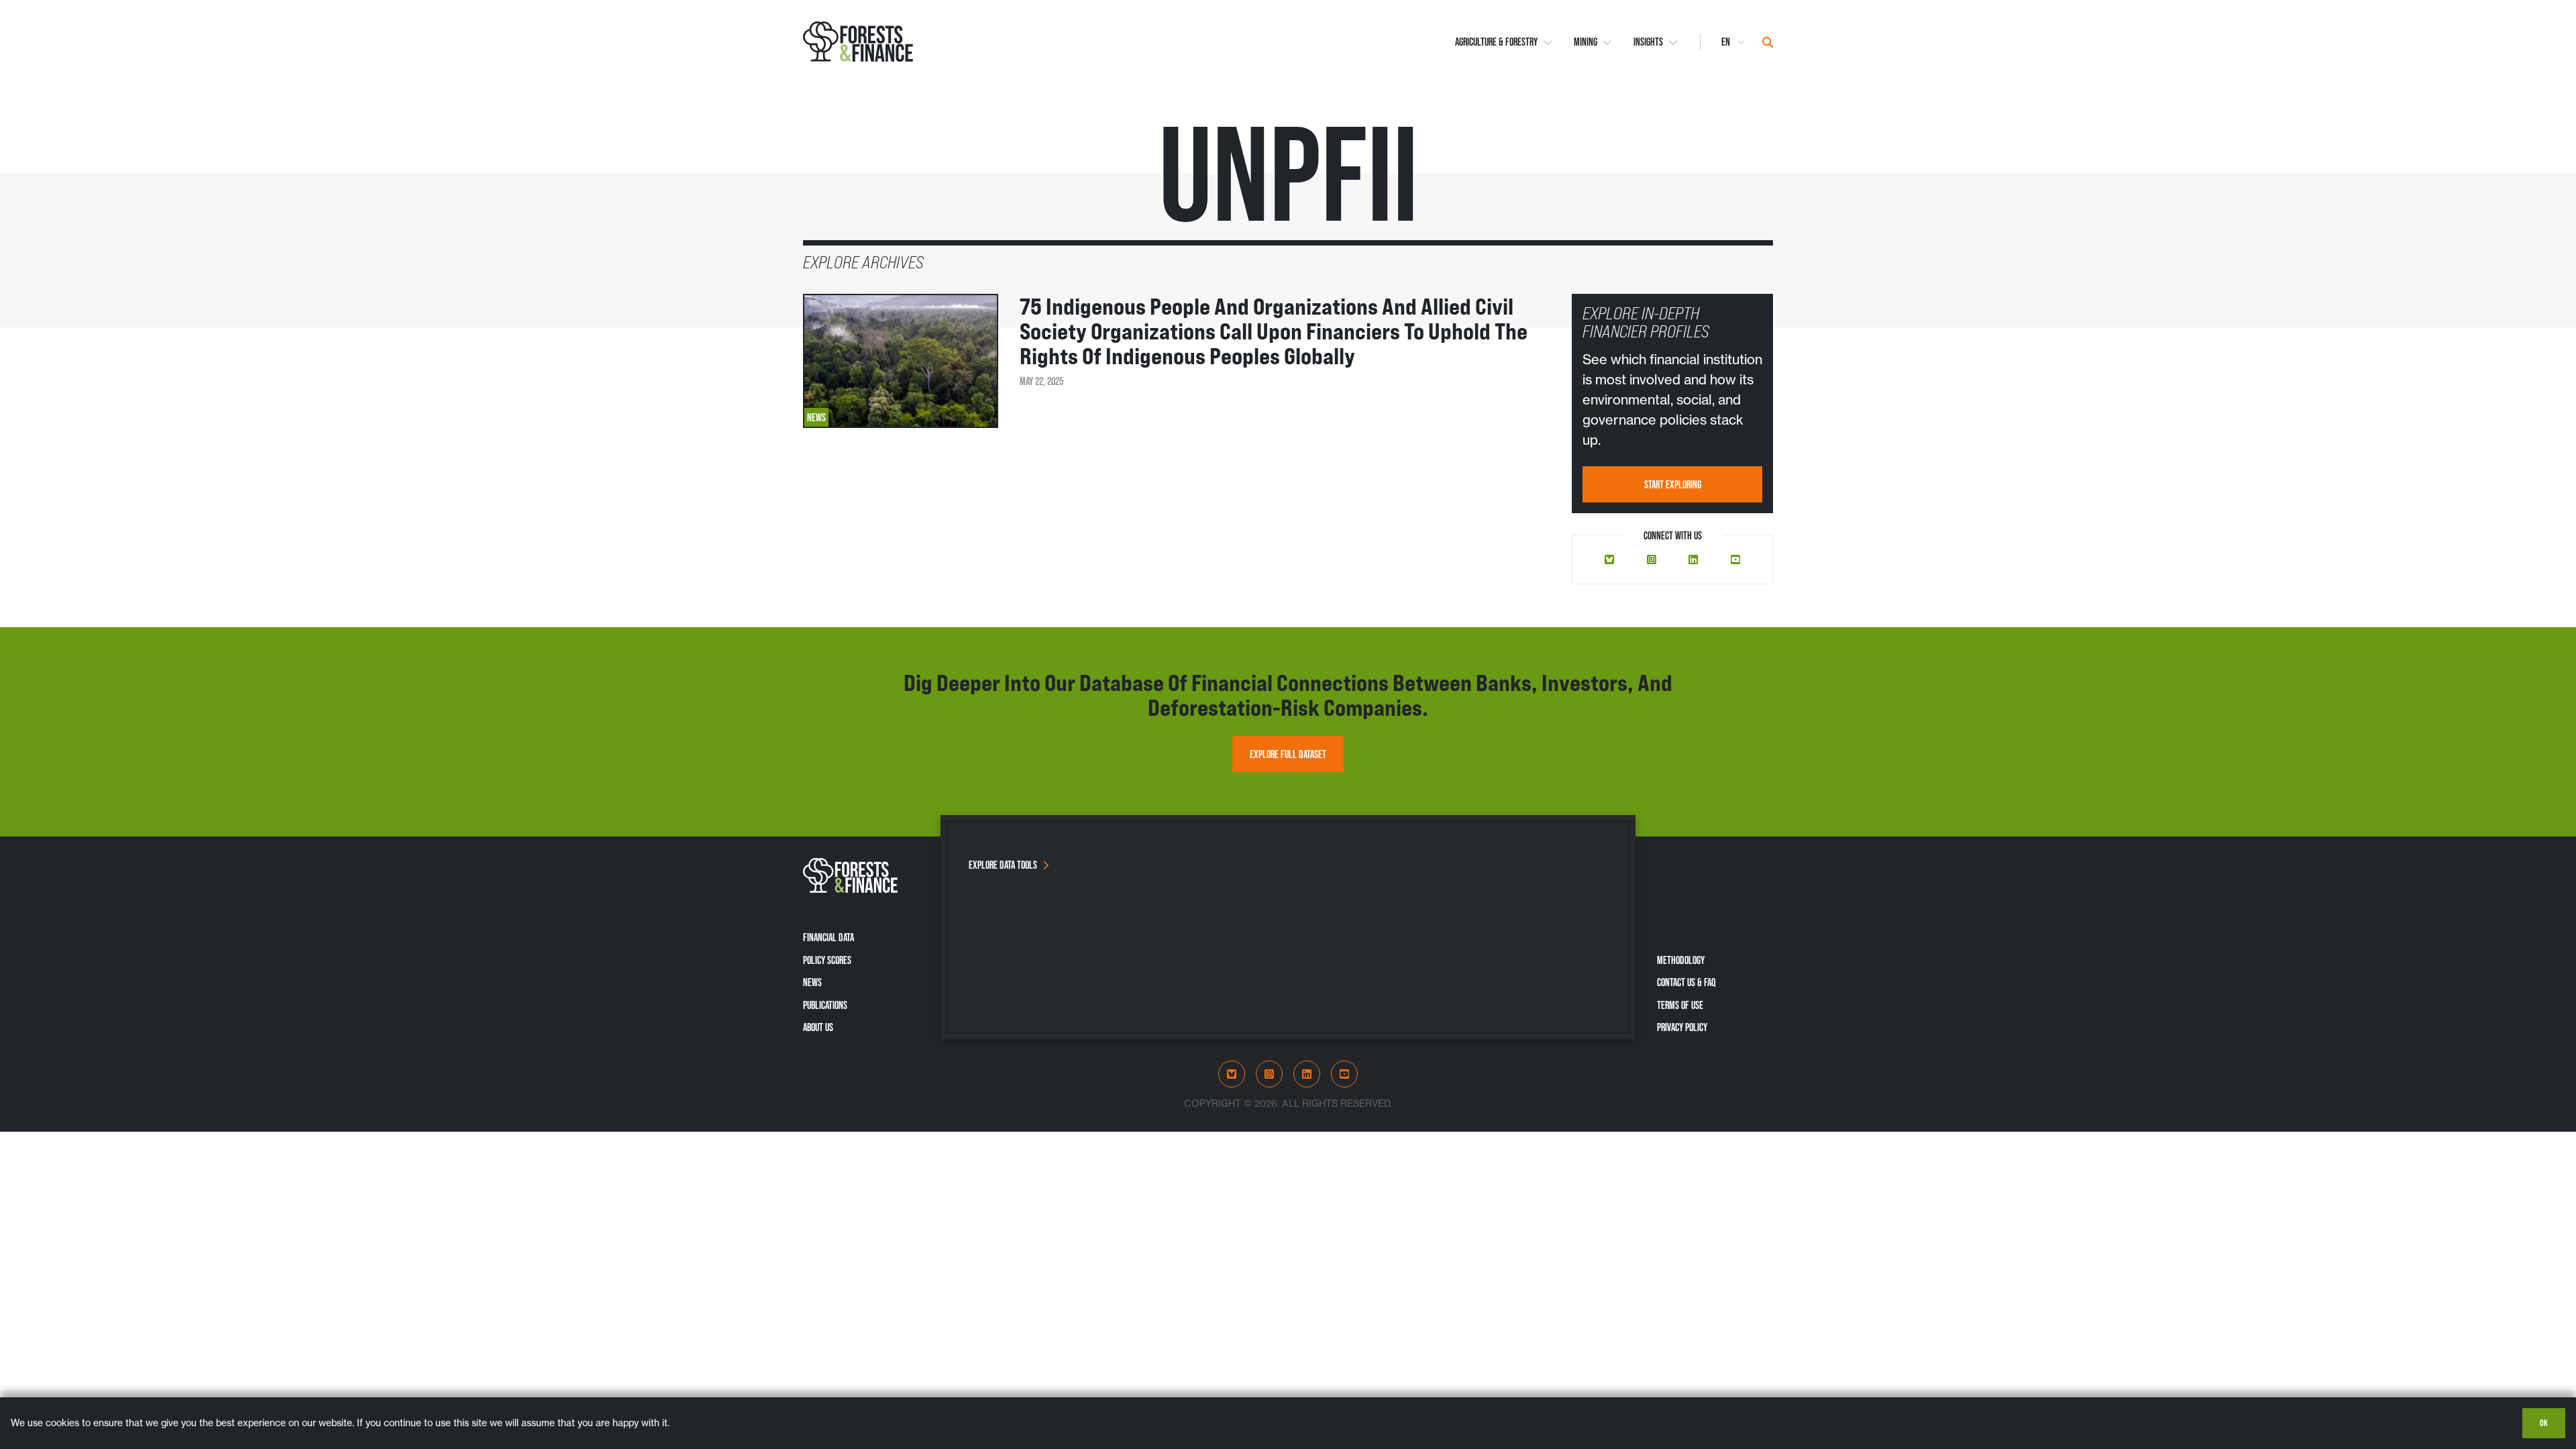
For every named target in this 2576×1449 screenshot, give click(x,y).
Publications (825, 1005)
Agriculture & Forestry (1496, 42)
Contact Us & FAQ (1686, 982)
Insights (1648, 42)
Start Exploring (1673, 484)
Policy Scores (827, 960)
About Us (818, 1027)
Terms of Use (1680, 1005)
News (812, 982)
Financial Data (828, 937)
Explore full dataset (1288, 754)
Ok (2544, 1423)
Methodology (1681, 960)
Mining (1586, 42)
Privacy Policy (1682, 1027)
